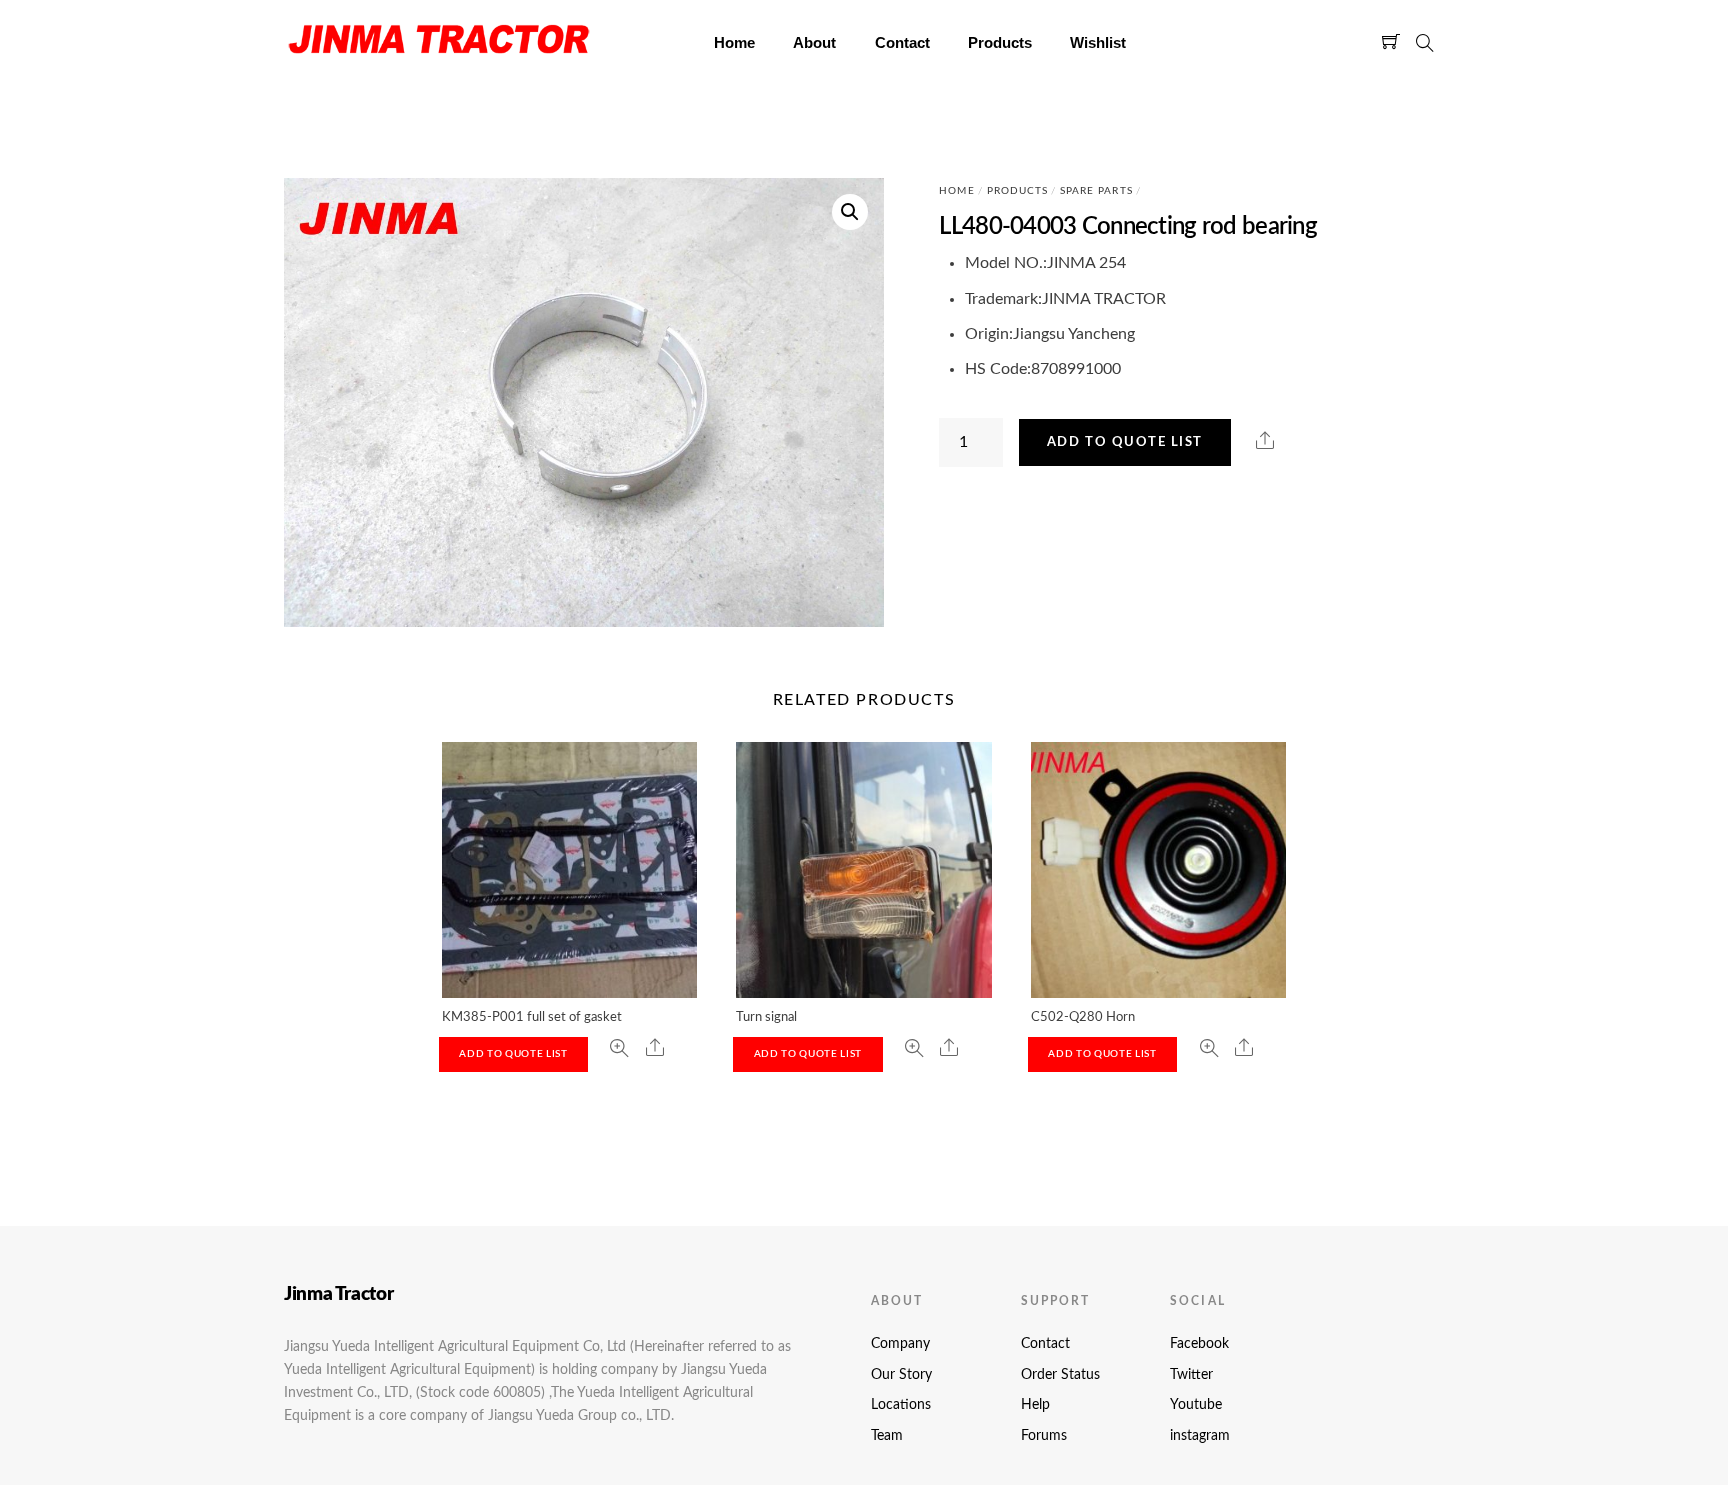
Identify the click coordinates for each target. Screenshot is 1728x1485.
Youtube (1196, 1405)
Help (1035, 1405)
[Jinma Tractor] (439, 59)
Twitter (1191, 1375)
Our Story (901, 1375)
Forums (1044, 1436)
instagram (1200, 1436)
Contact (902, 42)
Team (887, 1436)
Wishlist (1098, 42)
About (814, 42)
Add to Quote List (1125, 442)
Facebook (1199, 1344)
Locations (901, 1405)
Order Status (1060, 1375)
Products (1000, 42)
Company (900, 1344)
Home (734, 42)
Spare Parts (1096, 191)
